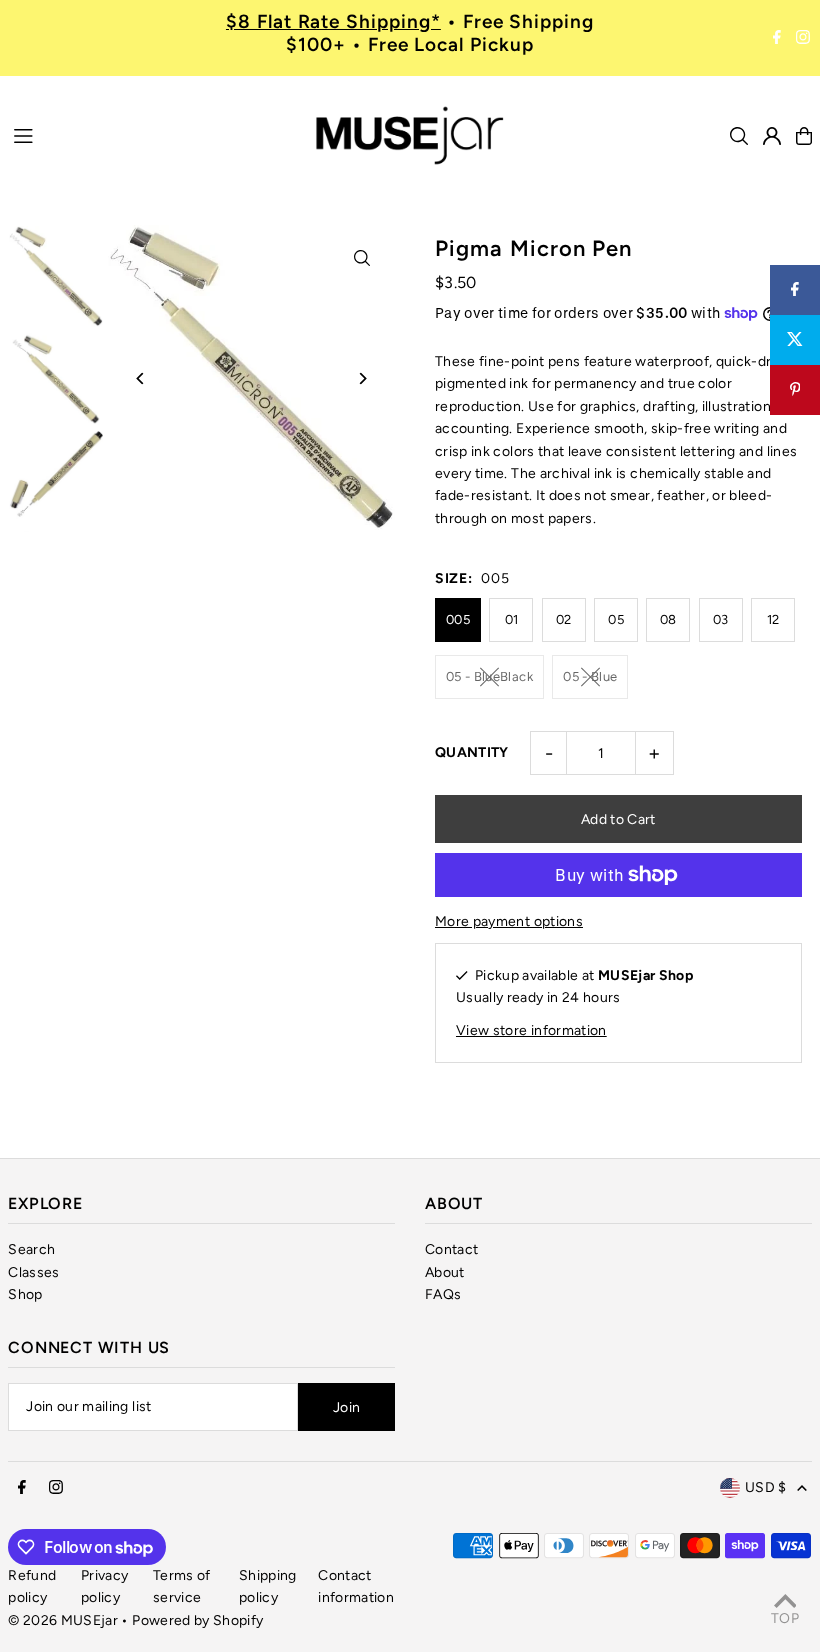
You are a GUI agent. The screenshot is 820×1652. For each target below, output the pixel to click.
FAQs (443, 1294)
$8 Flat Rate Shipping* (333, 21)
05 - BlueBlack (489, 676)
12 (773, 619)
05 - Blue (590, 676)
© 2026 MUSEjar (63, 1620)
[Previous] (140, 378)
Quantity (472, 752)
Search (31, 1249)
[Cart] (804, 136)
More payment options (509, 921)
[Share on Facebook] (795, 290)
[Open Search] (739, 136)
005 (458, 619)
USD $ (766, 1487)
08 (668, 619)
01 (512, 619)
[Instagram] (803, 38)
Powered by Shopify (197, 1620)
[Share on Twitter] (795, 340)
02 (564, 619)
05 (616, 619)
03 (721, 619)
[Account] (772, 136)
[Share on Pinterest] (795, 390)
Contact (451, 1249)
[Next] (362, 378)
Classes (33, 1272)
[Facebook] (777, 38)
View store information (531, 1030)
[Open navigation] (152, 135)
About (445, 1272)
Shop (25, 1294)
